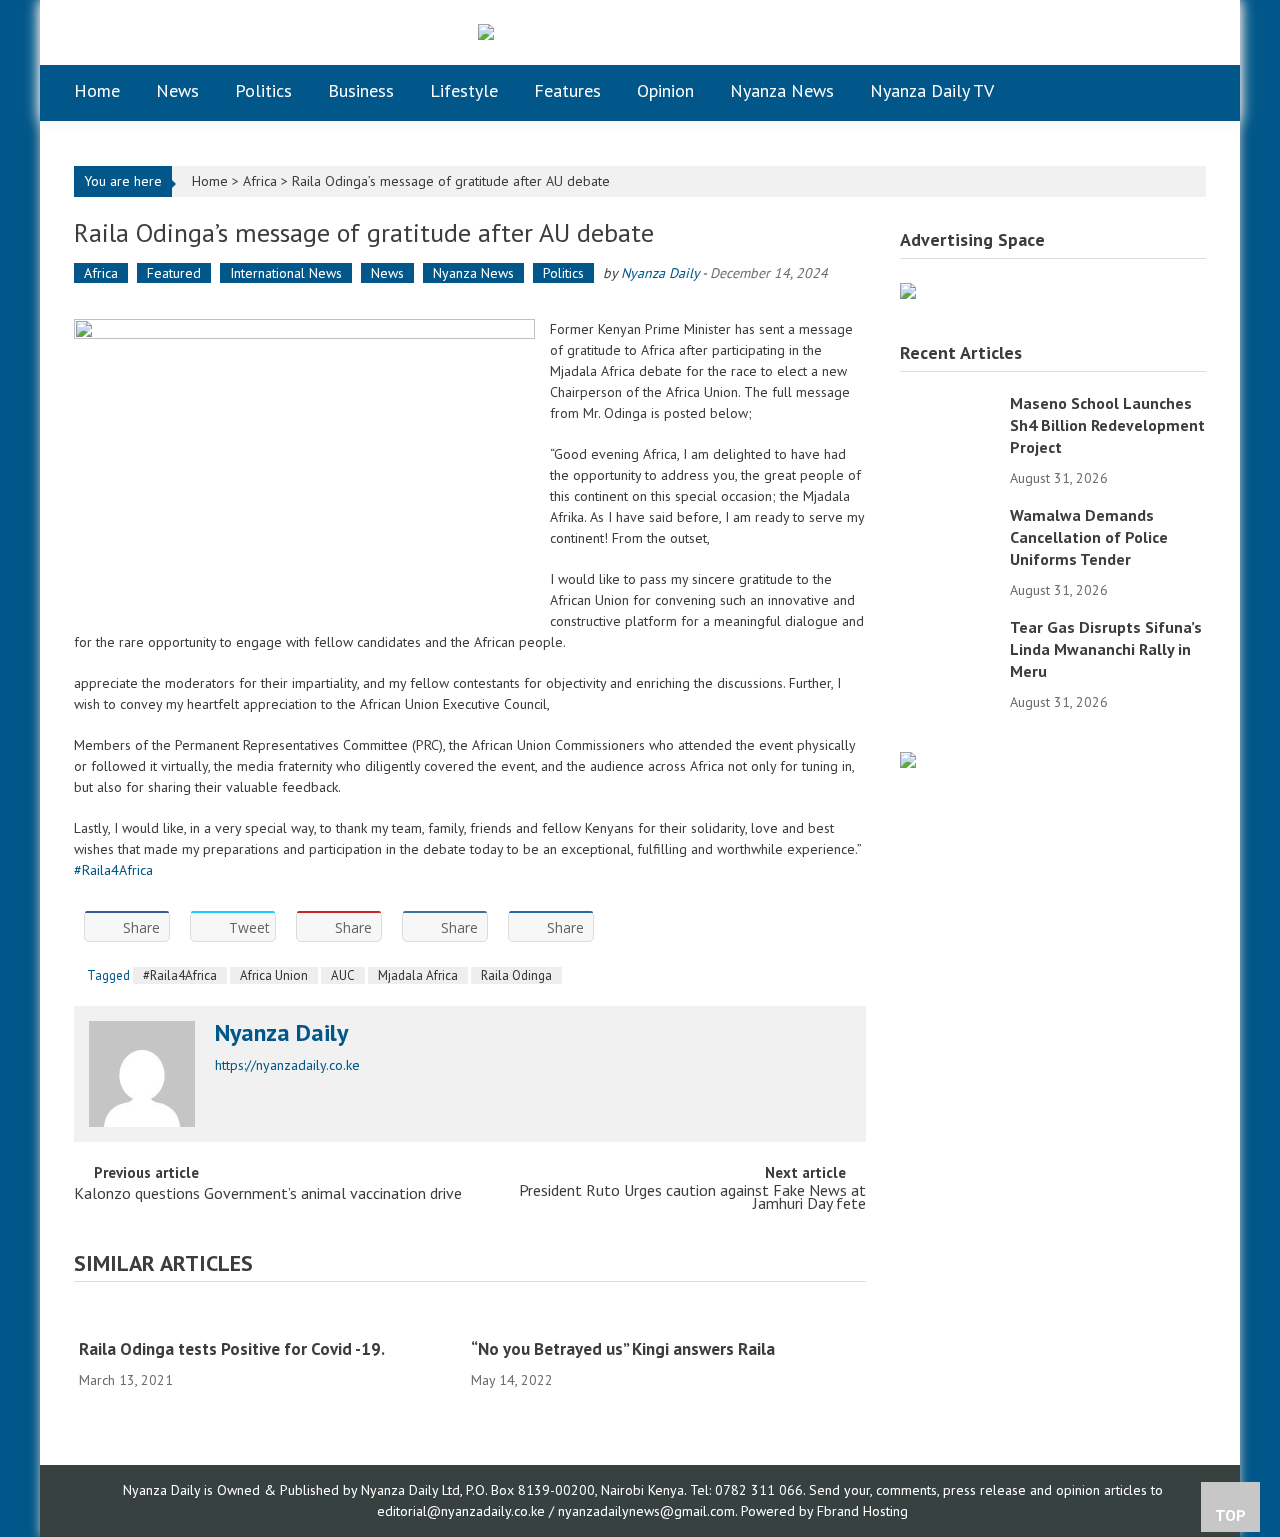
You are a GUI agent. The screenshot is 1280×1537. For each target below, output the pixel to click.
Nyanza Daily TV (932, 90)
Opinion (665, 90)
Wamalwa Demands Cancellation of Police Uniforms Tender (1089, 537)
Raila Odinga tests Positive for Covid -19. (232, 1349)
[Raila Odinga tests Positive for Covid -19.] (268, 1317)
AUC (343, 975)
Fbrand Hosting (862, 1511)
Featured (174, 273)
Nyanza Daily (660, 273)
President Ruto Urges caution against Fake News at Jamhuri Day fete (692, 1198)
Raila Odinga (516, 975)
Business (361, 90)
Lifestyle (464, 90)
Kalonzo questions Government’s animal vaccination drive (268, 1195)
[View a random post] (1175, 91)
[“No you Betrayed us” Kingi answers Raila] (660, 1317)
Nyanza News (782, 90)
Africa (260, 181)
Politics (263, 90)
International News (286, 273)
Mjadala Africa (418, 975)
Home (97, 90)
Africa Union (274, 975)
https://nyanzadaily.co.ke (287, 1065)
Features (567, 90)
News (177, 90)
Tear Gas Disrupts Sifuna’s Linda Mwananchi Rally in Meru (1106, 649)
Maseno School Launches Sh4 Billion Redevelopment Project (1107, 425)
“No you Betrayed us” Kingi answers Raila (623, 1349)
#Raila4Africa (113, 870)
